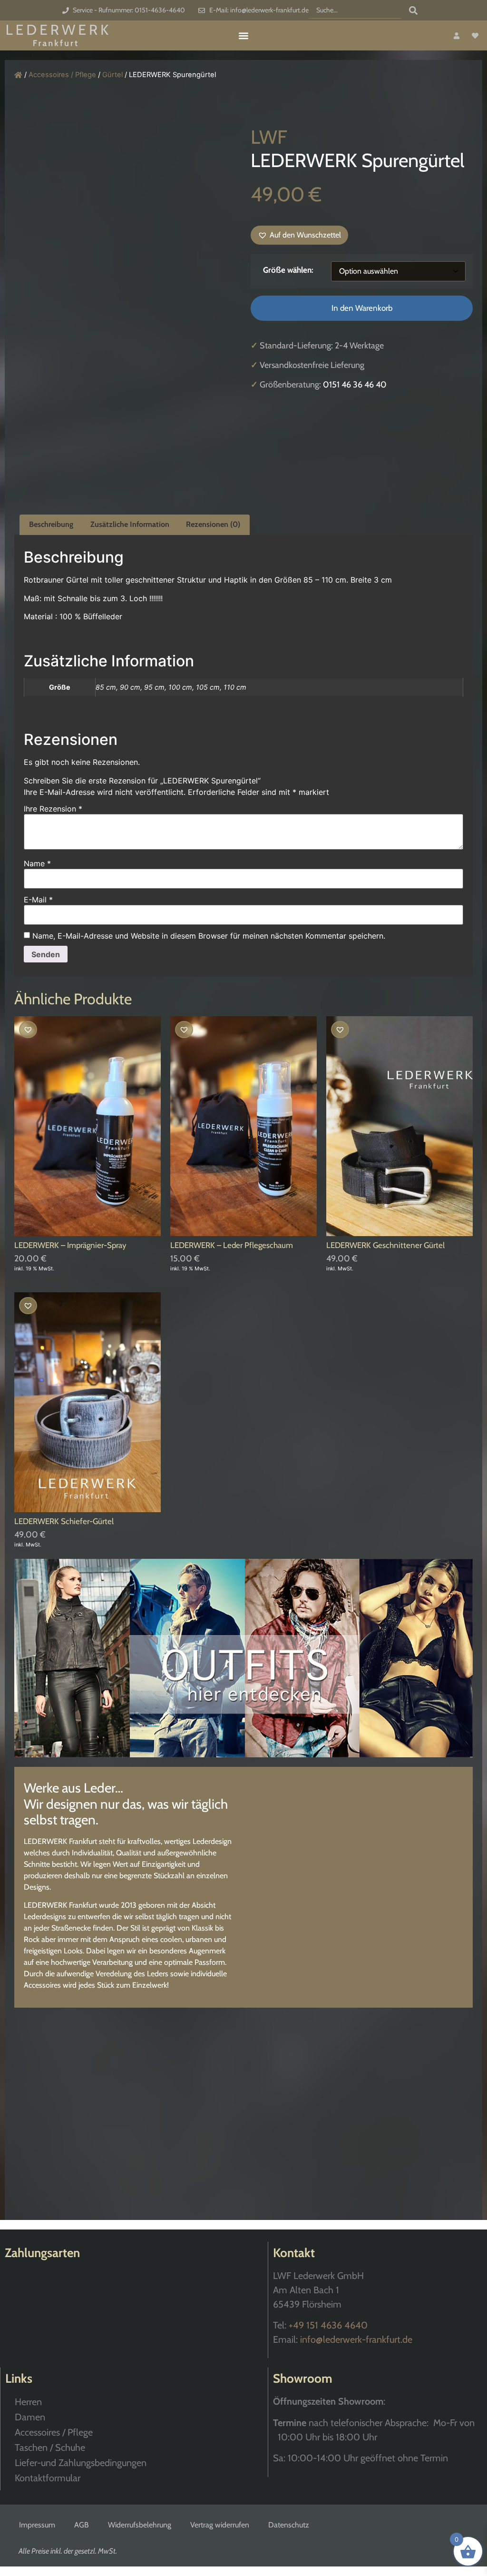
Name (37, 863)
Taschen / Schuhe (50, 2447)
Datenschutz (289, 2525)
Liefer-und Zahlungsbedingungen (81, 2463)
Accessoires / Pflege (62, 75)
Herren (28, 2402)
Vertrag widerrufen (220, 2525)
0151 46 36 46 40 (355, 385)
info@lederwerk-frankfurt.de (356, 2339)
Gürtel (112, 75)
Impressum (37, 2525)
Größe (274, 270)
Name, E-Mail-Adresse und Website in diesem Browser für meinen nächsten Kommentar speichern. (209, 936)
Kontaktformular (48, 2478)
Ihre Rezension (53, 809)
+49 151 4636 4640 (328, 2325)
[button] (244, 35)
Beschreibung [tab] (51, 524)
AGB (82, 2525)
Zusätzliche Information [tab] (130, 524)
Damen (30, 2417)
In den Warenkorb (362, 308)
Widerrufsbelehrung (140, 2525)
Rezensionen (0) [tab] (213, 524)
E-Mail (38, 900)
